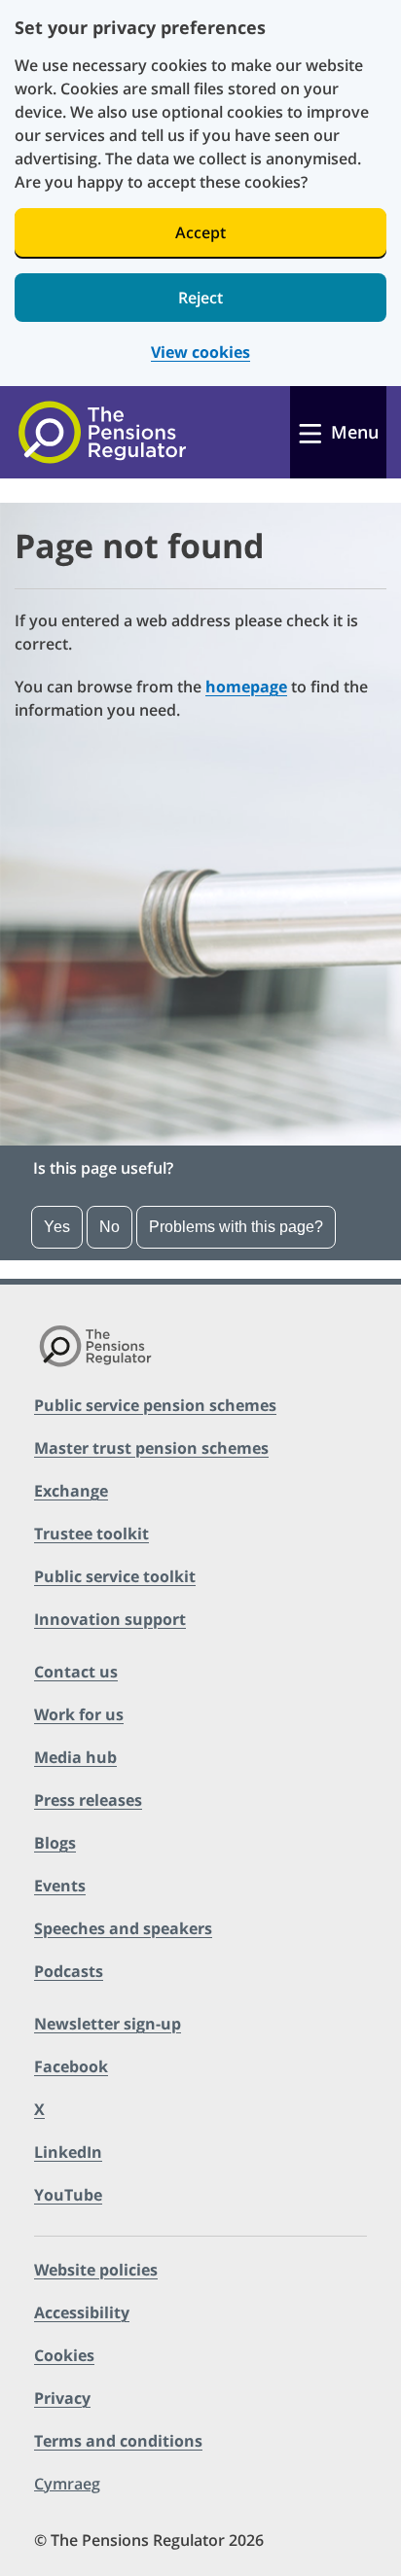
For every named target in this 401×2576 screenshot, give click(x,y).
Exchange (71, 1491)
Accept (200, 232)
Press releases (88, 1800)
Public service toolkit (115, 1576)
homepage (246, 687)
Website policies (96, 2270)
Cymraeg (67, 2484)
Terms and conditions (118, 2441)
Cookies (64, 2355)
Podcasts (69, 1971)
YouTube (68, 2195)
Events (60, 1886)
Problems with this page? (236, 1227)
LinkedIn (68, 2152)
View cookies (200, 353)
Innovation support (110, 1619)
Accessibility (82, 2312)
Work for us (79, 1714)
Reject (200, 298)
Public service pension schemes (155, 1405)
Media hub (75, 1757)
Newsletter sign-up (108, 2024)
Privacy (62, 2398)
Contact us (76, 1672)
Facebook (71, 2066)
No (109, 1227)
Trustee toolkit (91, 1534)
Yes (57, 1227)
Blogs (55, 1843)
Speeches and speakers (123, 1928)
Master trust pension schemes (151, 1448)
